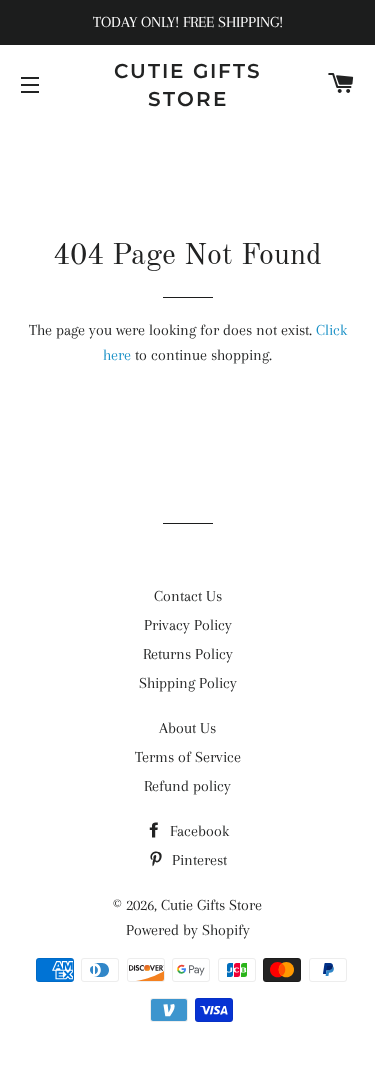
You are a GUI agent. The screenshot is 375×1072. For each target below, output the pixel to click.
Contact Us (188, 596)
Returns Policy (188, 654)
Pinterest (197, 860)
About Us (187, 728)
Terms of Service (188, 757)
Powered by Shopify (188, 930)
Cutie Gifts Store (188, 85)
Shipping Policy (188, 683)
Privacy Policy (188, 625)
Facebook (197, 831)
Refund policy (187, 786)
